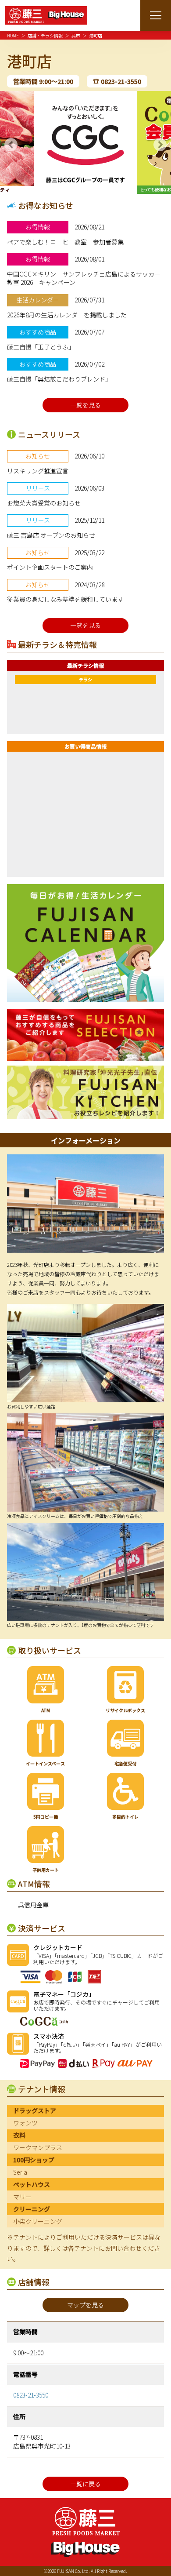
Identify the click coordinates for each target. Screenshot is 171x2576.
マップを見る (85, 2305)
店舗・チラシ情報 (45, 35)
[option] (85, 142)
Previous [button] (11, 145)
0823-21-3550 (121, 81)
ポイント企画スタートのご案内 (50, 567)
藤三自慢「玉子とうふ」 (41, 347)
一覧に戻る (85, 2484)
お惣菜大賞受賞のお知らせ (44, 503)
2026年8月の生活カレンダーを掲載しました (67, 315)
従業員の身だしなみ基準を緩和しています (65, 599)
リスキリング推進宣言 (38, 471)
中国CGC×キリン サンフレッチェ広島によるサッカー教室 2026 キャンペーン (84, 278)
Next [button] (160, 145)
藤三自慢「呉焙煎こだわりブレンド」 (59, 379)
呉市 (76, 35)
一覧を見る (85, 405)
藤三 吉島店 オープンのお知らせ (51, 535)
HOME (13, 35)
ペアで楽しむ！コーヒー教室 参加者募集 (65, 242)
